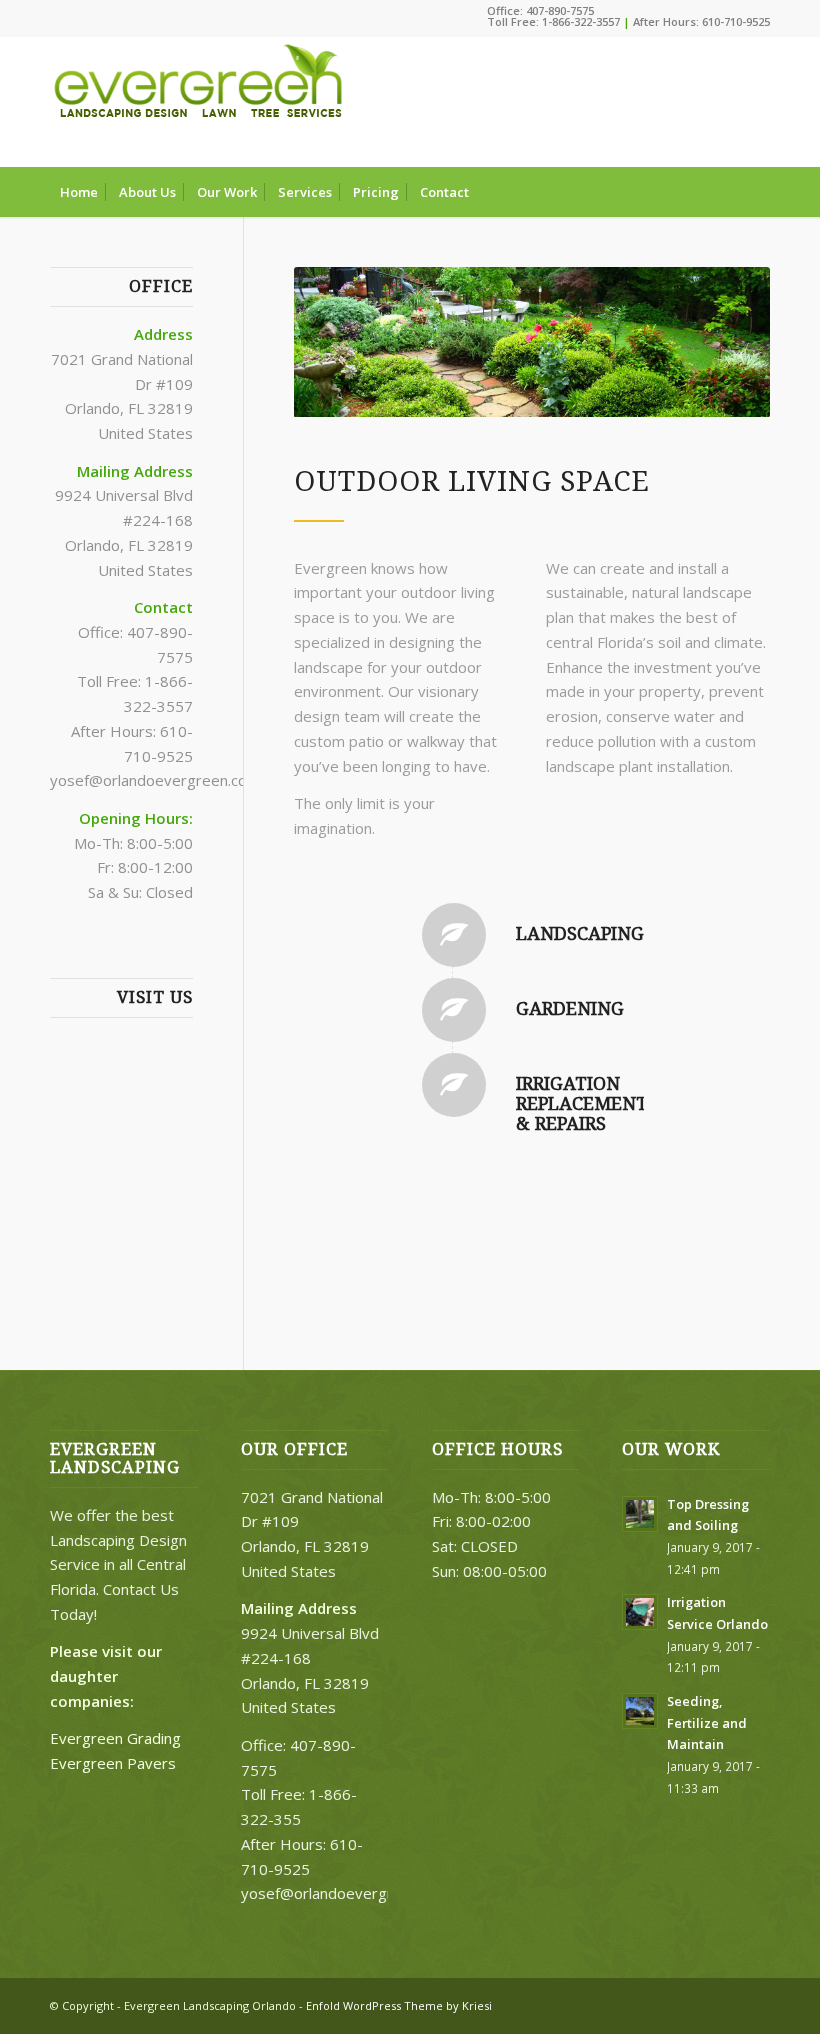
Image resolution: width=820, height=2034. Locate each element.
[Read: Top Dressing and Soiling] (640, 1514)
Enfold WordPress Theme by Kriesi (399, 2005)
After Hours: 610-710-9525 (701, 21)
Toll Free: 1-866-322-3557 (553, 21)
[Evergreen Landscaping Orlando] (200, 102)
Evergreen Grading (115, 1738)
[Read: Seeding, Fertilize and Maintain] (640, 1711)
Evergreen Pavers (113, 1763)
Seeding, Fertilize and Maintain (707, 1722)
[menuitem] (79, 192)
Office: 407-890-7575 (540, 10)
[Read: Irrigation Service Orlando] (640, 1612)
